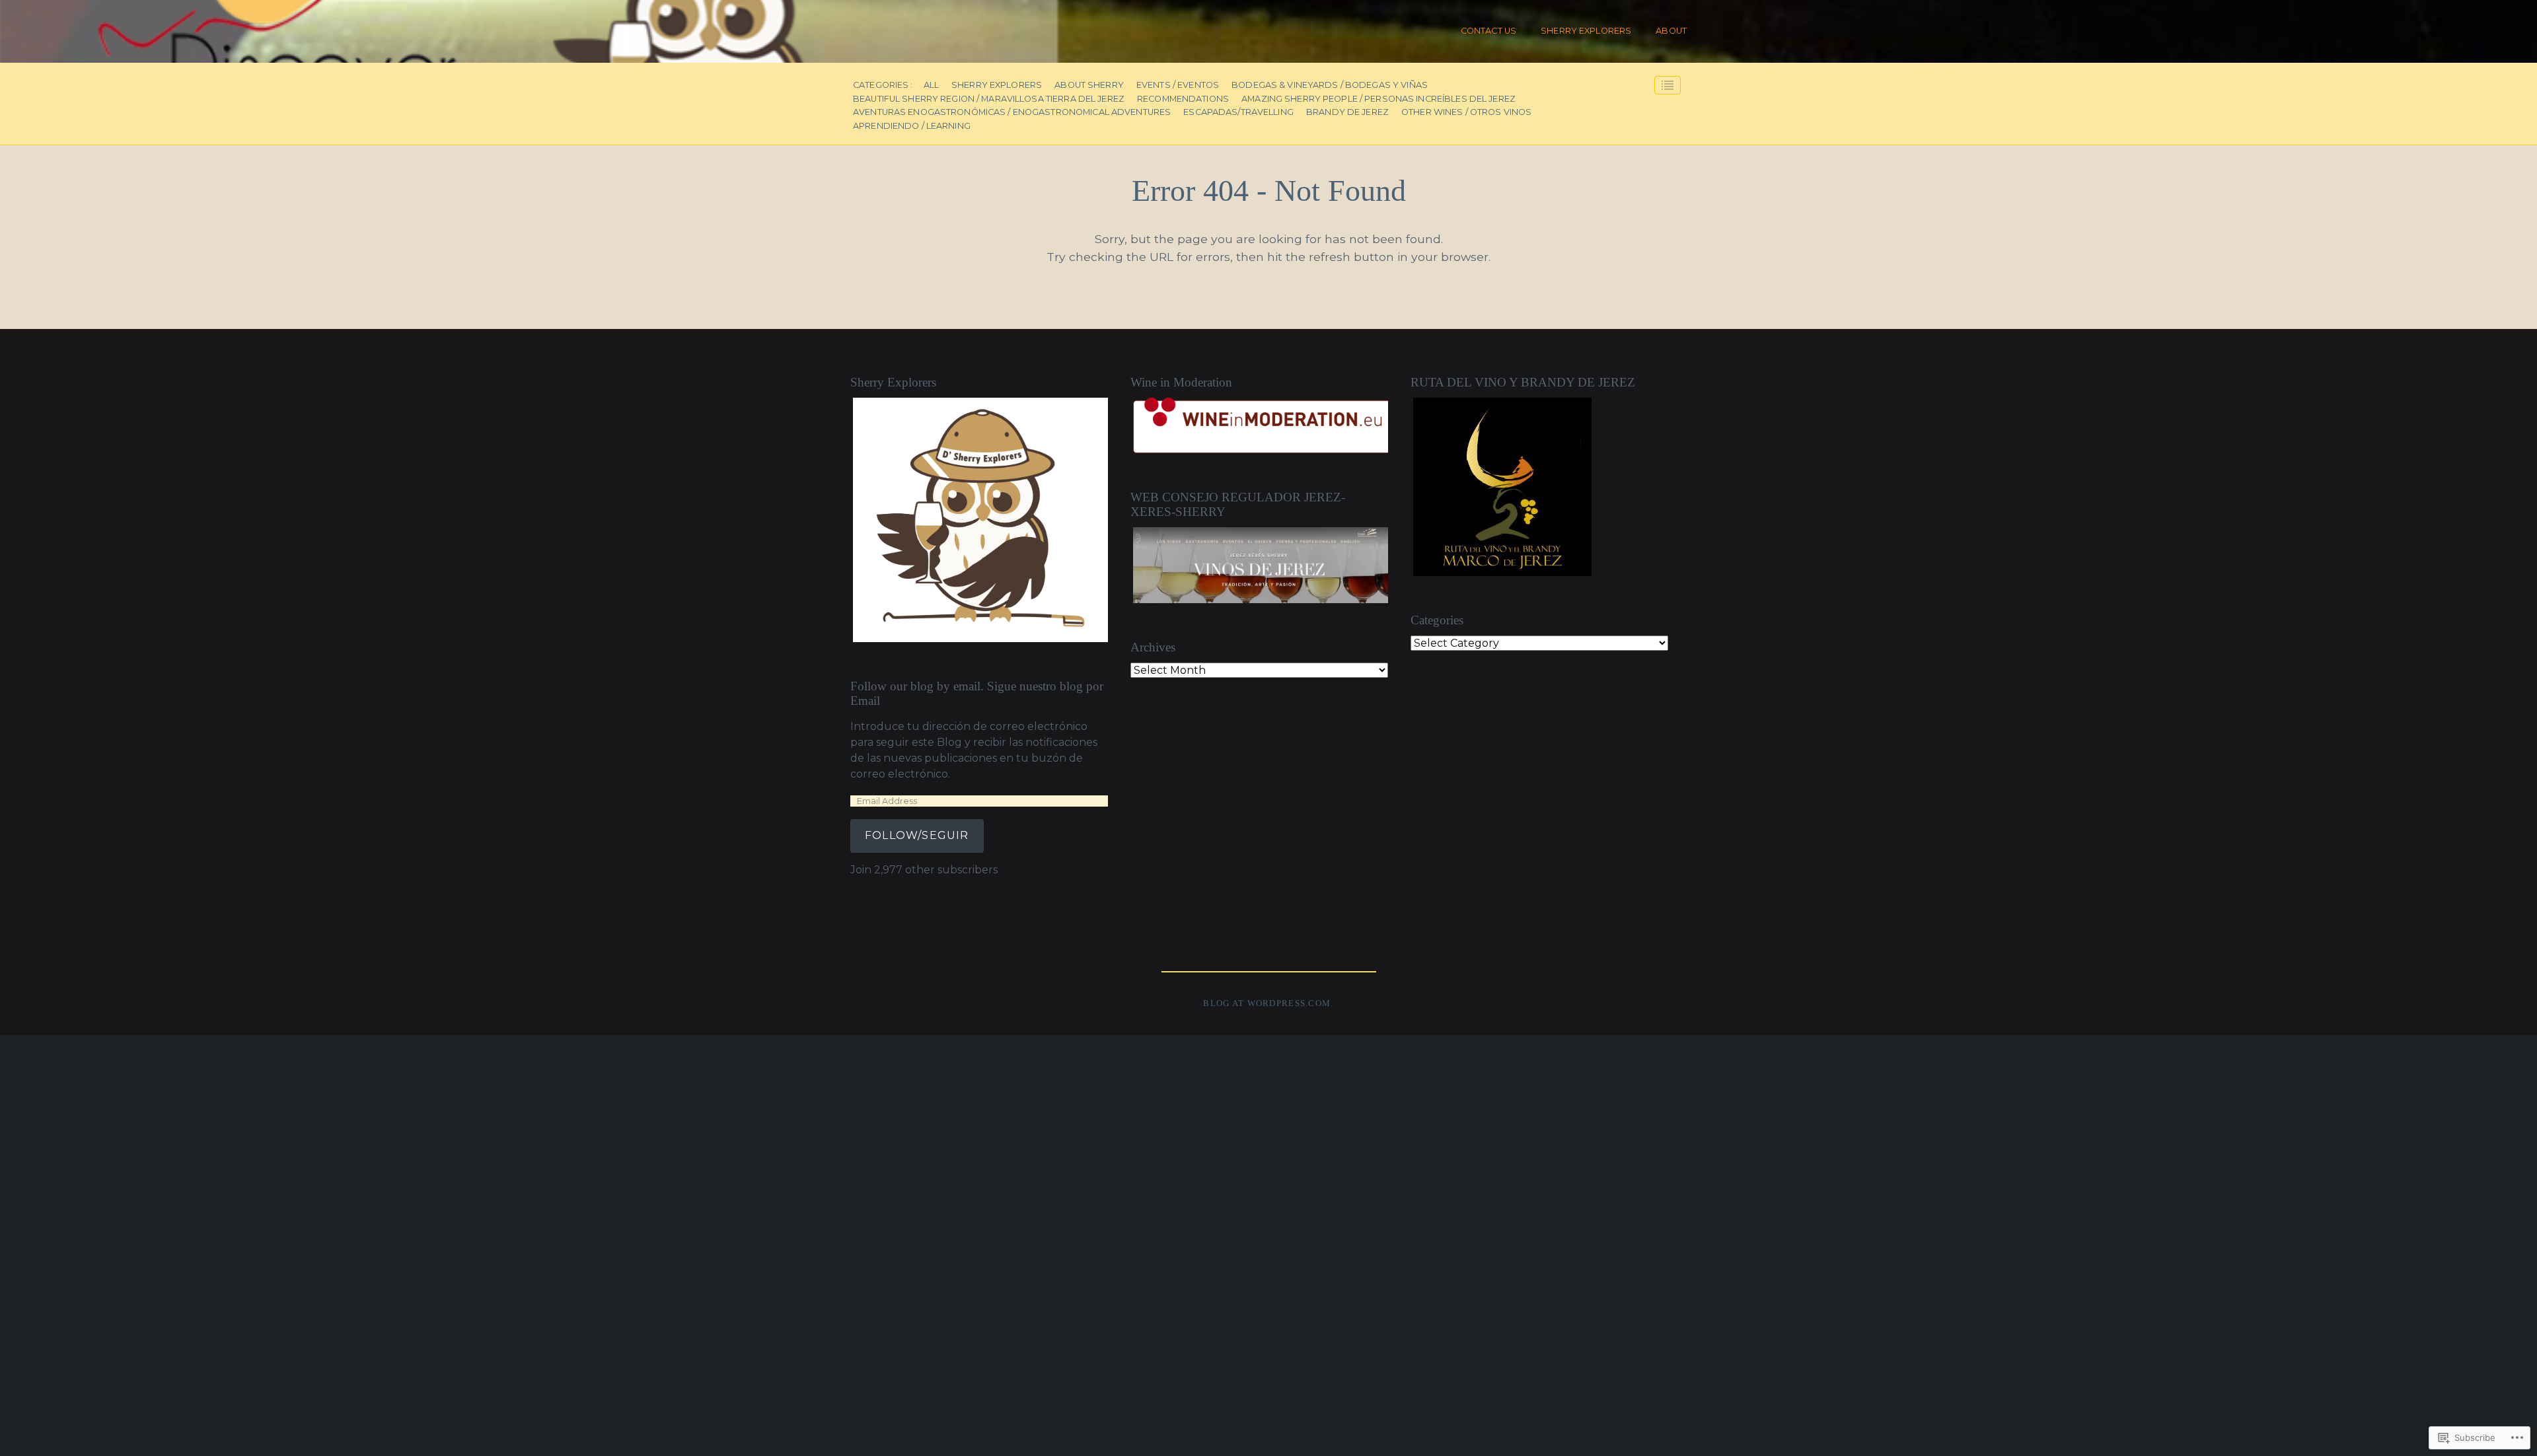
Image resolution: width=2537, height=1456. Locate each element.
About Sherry (1089, 86)
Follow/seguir (917, 835)
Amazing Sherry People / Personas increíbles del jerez (1379, 99)
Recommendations (1183, 99)
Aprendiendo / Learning (912, 127)
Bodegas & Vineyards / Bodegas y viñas (1330, 86)
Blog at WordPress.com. (1268, 1003)
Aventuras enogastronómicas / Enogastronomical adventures (1012, 113)
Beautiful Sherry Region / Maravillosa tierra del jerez (989, 99)
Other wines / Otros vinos (1466, 113)
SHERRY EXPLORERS (1586, 31)
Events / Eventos (1178, 86)
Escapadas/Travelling (1238, 113)
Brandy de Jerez (1347, 113)
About (1671, 31)
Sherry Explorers (997, 86)
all (931, 86)
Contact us (1489, 31)
